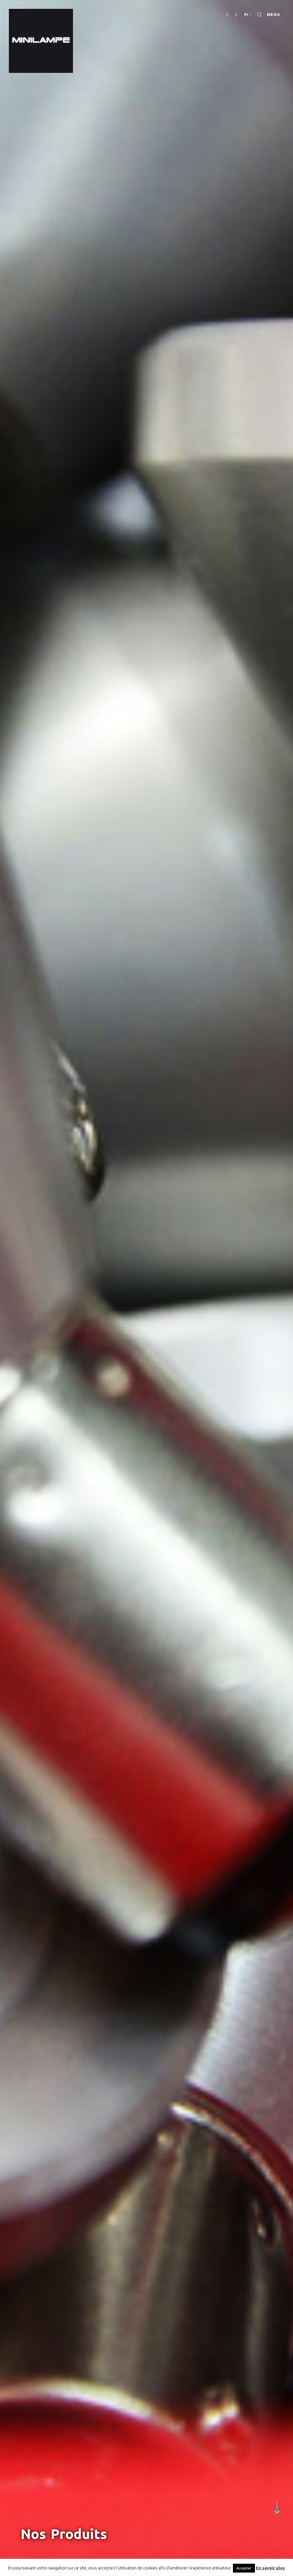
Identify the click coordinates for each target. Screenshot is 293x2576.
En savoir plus (270, 2568)
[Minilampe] (41, 41)
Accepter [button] (244, 2568)
